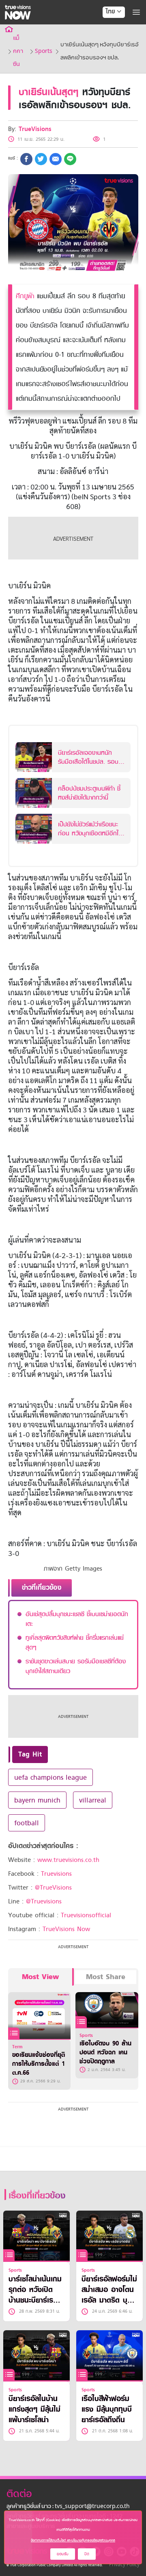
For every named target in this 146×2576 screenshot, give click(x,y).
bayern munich (37, 1800)
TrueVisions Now (66, 1929)
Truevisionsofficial (86, 1915)
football (27, 1823)
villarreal (93, 1800)
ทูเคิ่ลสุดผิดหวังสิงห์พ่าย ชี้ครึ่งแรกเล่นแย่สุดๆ (75, 1643)
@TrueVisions (53, 1888)
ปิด (87, 2554)
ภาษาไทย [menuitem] (106, 28)
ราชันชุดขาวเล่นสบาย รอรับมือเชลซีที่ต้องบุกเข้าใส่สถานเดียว (76, 1666)
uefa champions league (50, 1777)
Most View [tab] (40, 1977)
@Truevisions (44, 1901)
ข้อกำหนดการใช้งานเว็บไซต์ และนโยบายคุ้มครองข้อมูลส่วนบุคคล (73, 2540)
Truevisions (56, 1874)
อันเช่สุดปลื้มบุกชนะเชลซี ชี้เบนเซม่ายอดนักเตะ (77, 1619)
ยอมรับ (63, 2554)
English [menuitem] (108, 41)
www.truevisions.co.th (68, 1860)
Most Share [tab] (106, 1977)
